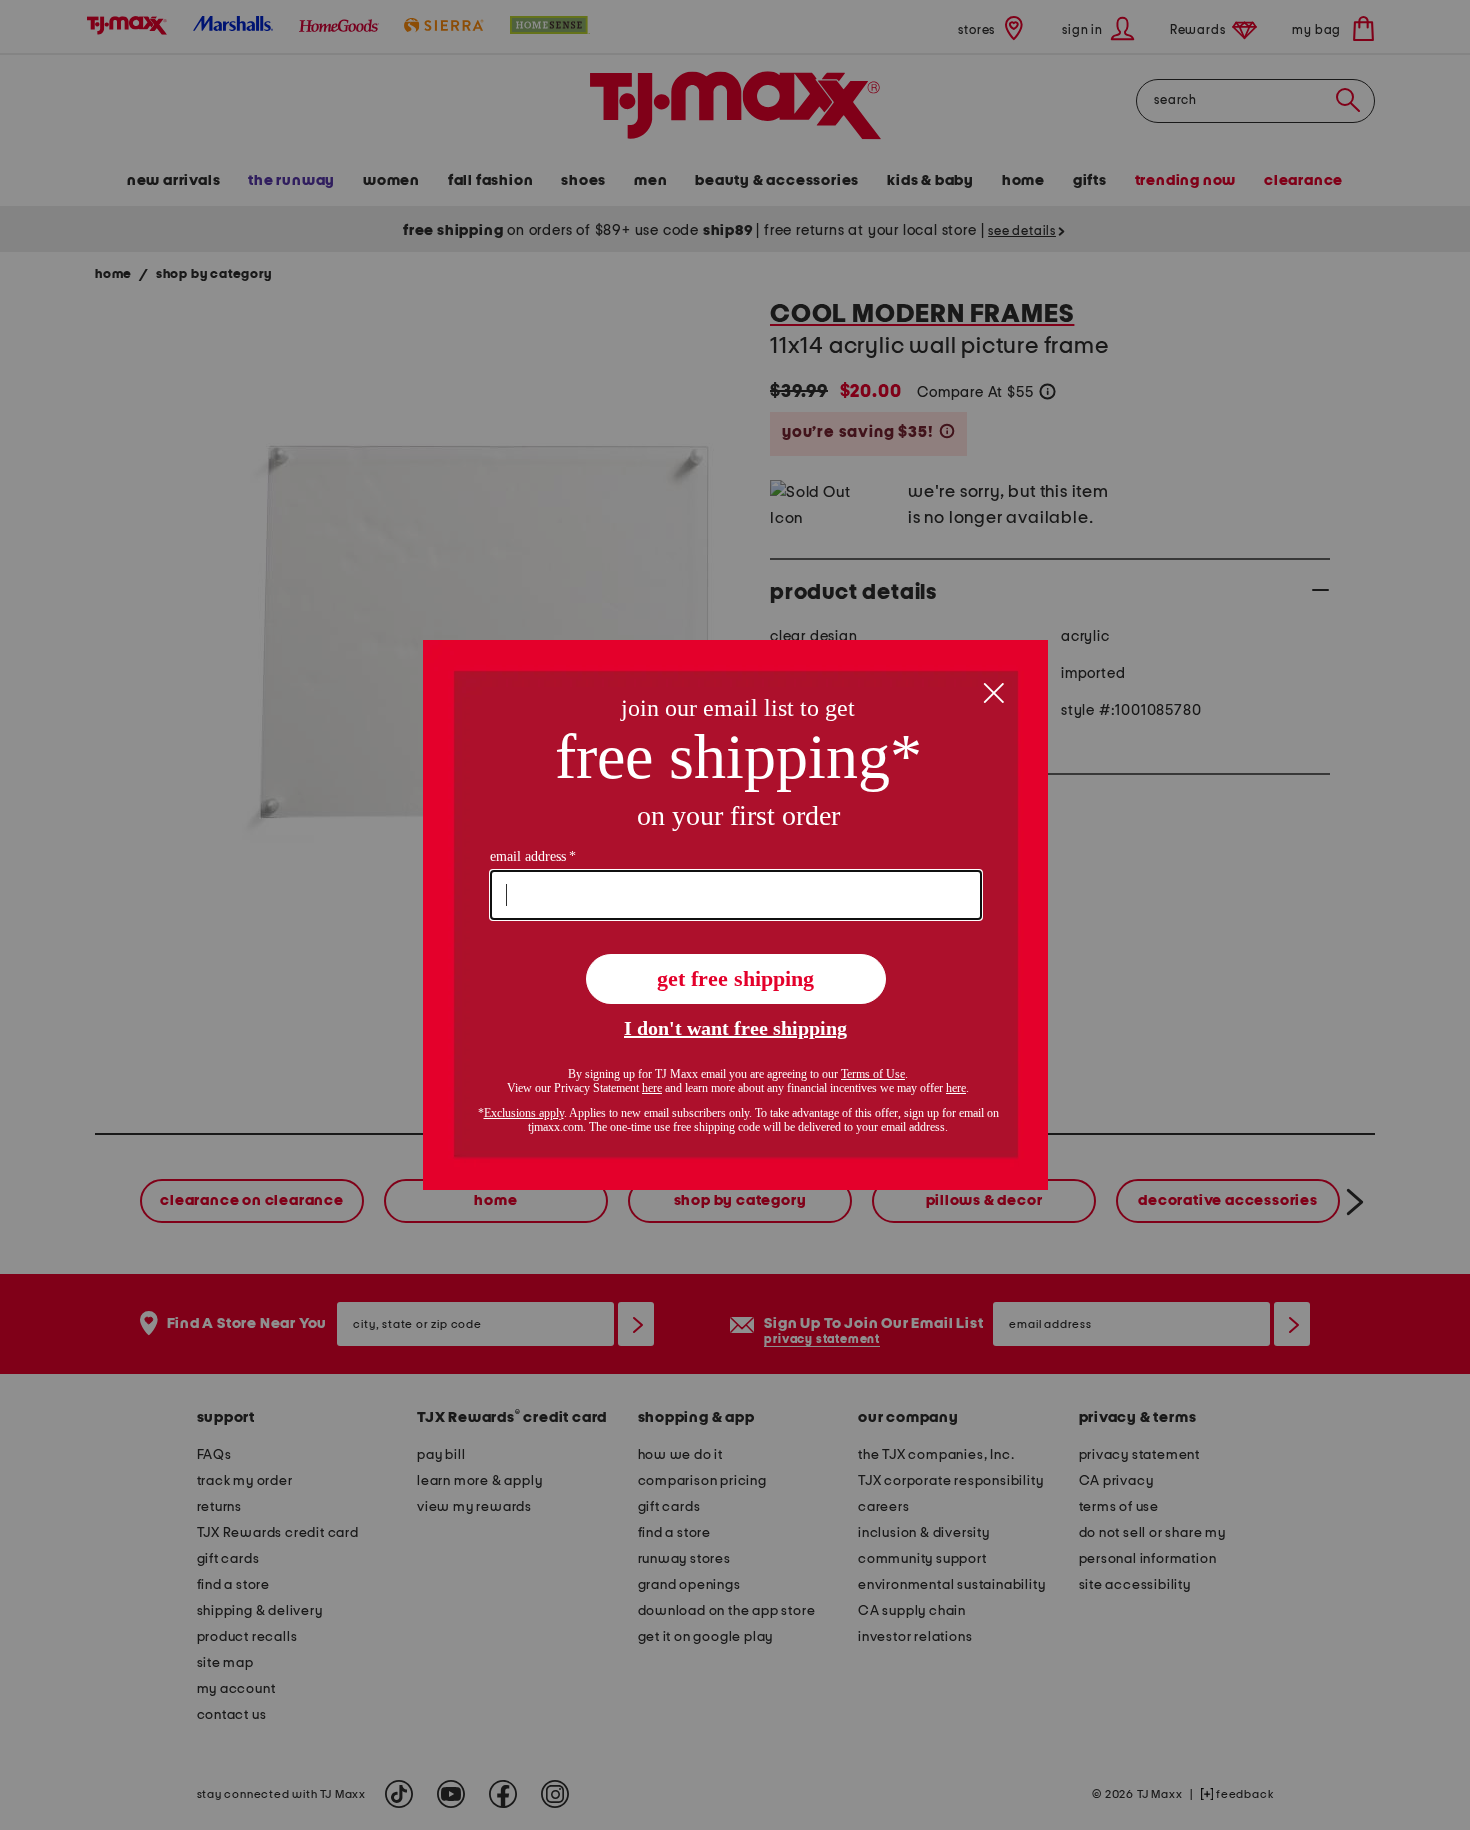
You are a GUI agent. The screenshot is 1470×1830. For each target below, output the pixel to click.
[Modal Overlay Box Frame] (735, 915)
